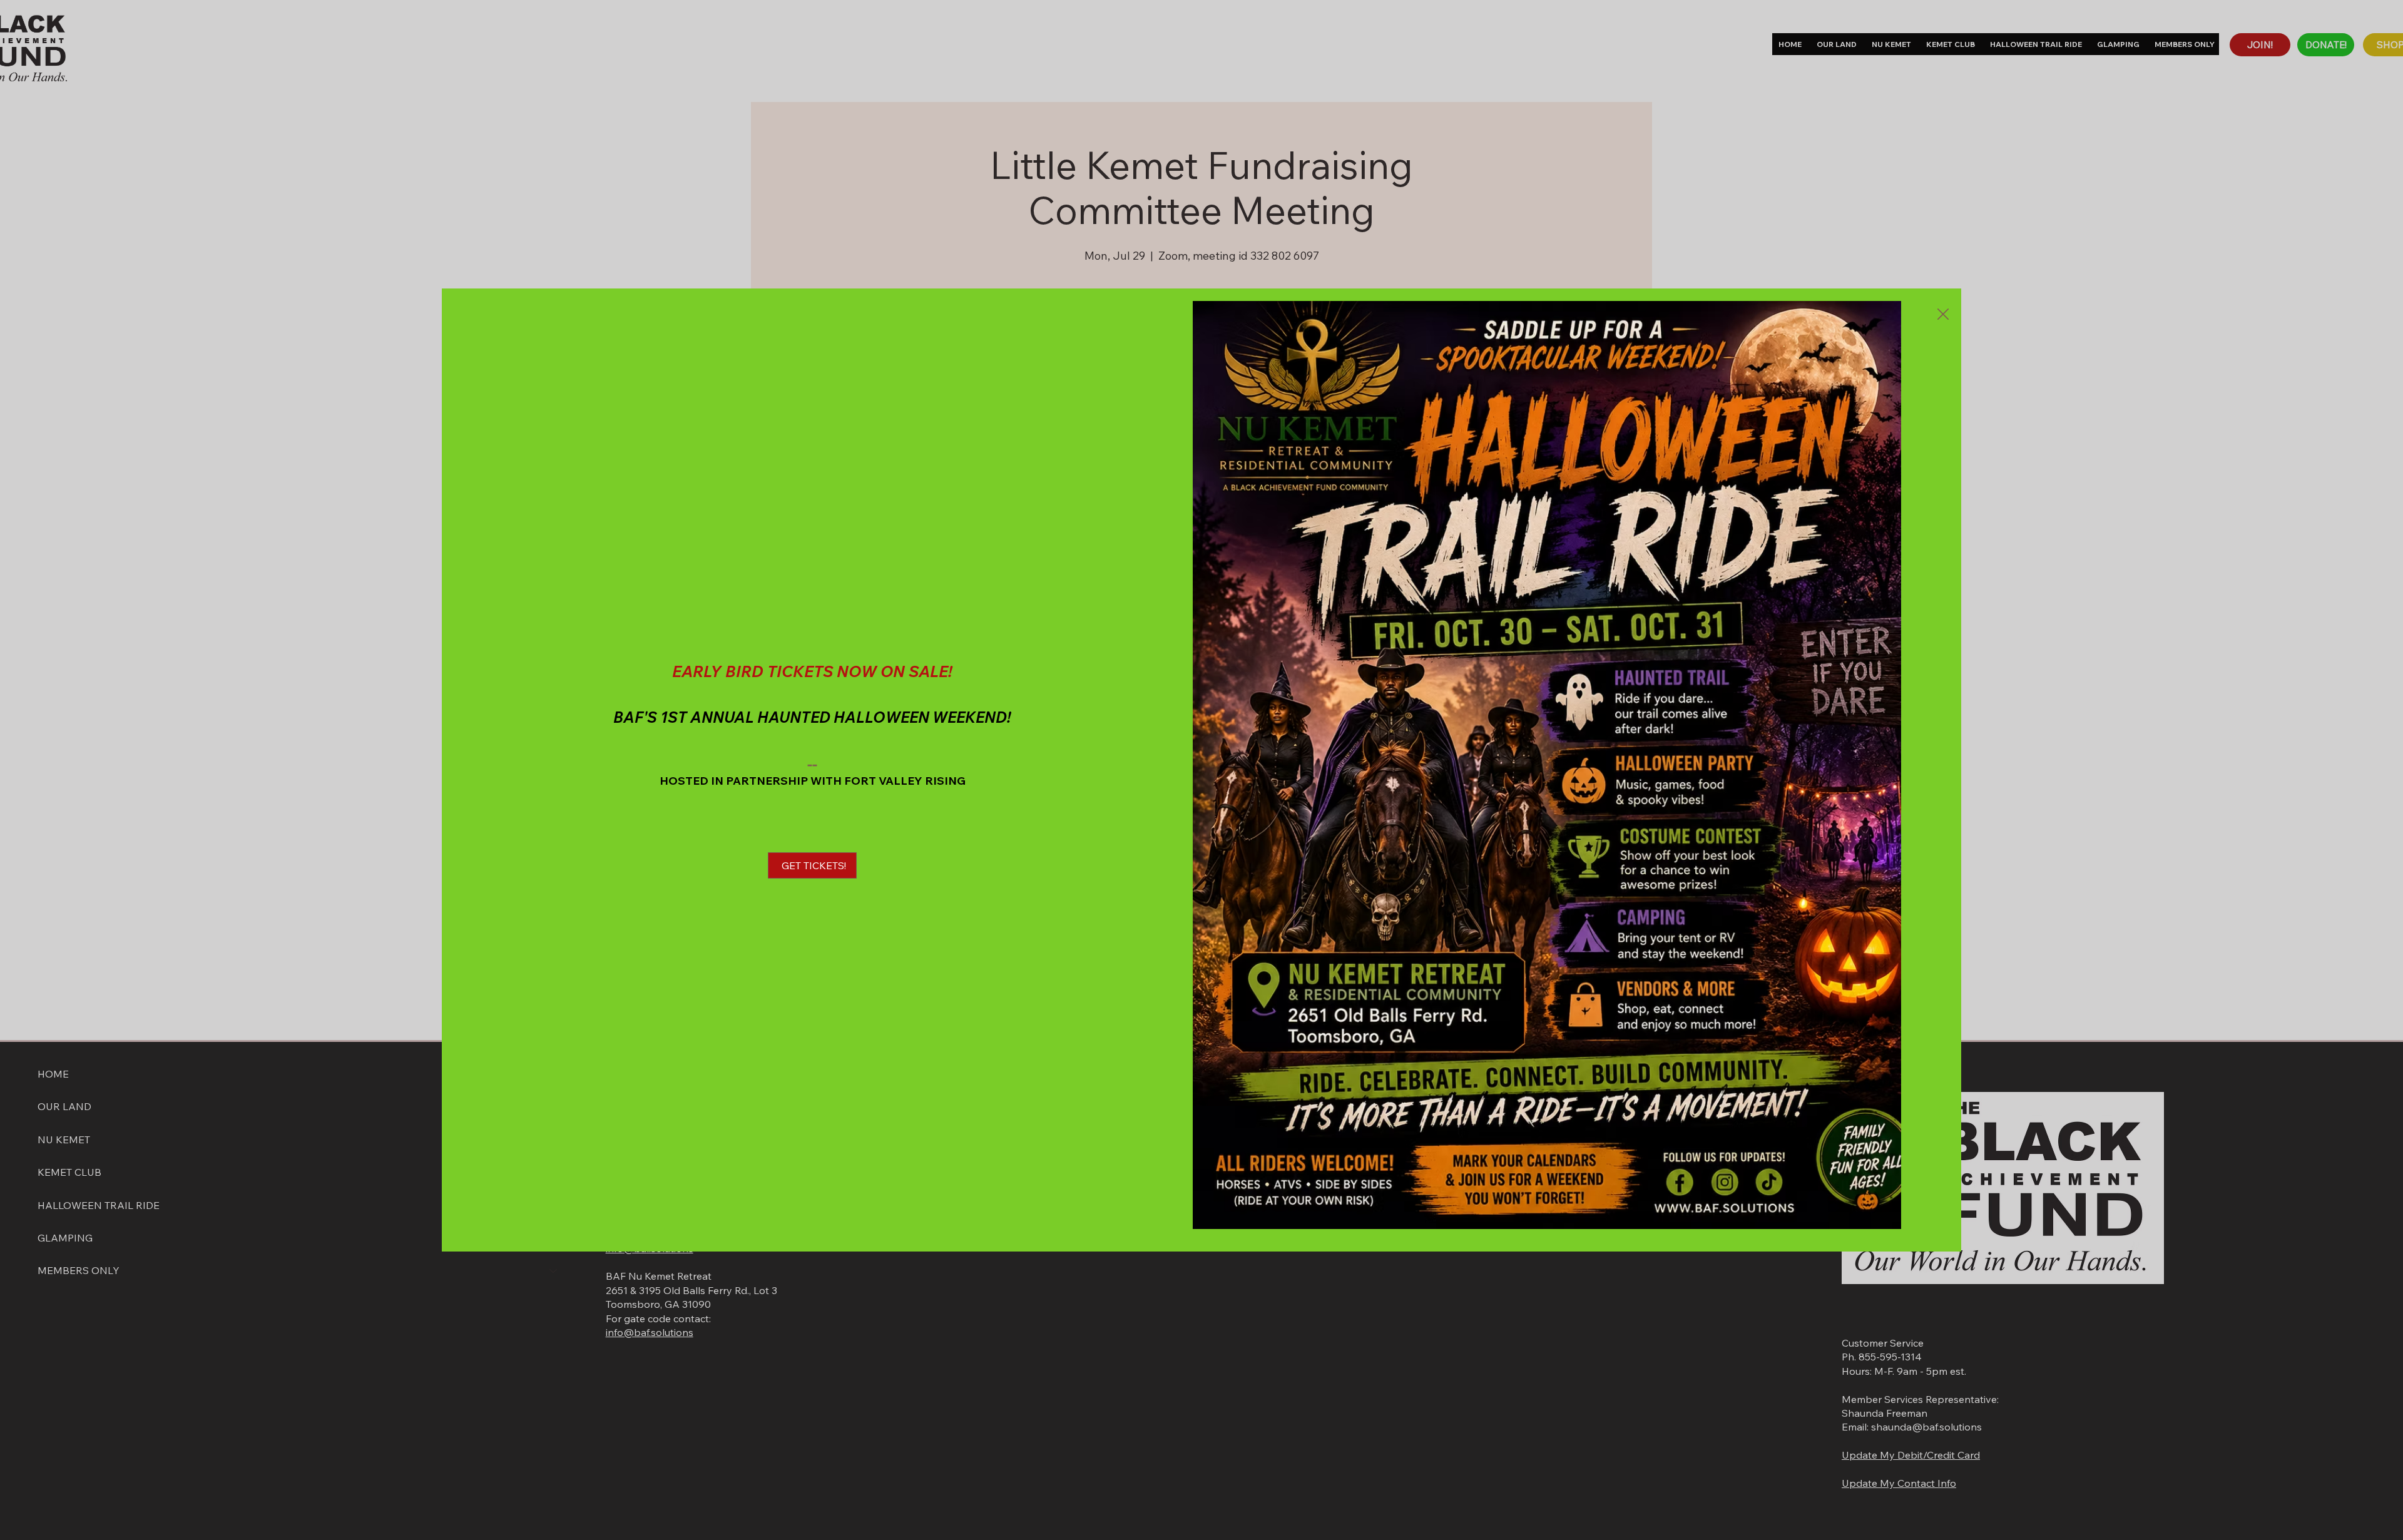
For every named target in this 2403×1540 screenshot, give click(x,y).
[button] (1943, 315)
